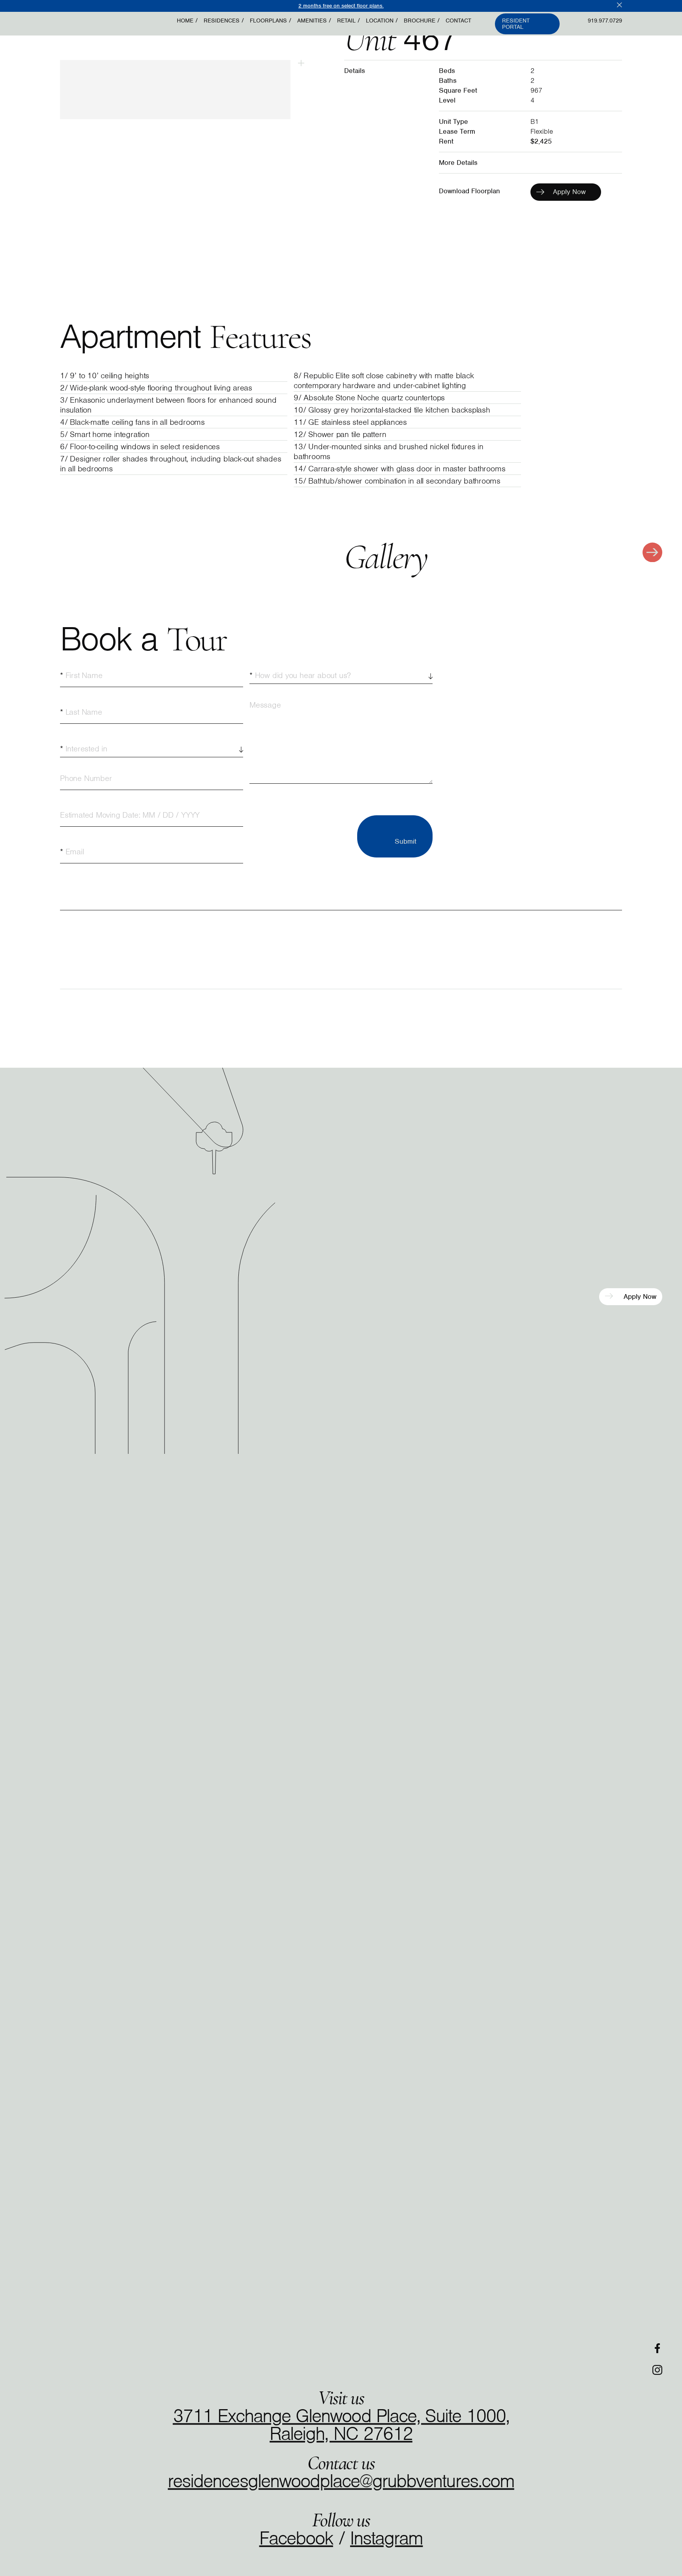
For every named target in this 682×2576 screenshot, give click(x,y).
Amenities (312, 21)
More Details (458, 163)
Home (185, 21)
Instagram (386, 2538)
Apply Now (639, 1297)
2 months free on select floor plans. (341, 6)
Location (380, 21)
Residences (222, 21)
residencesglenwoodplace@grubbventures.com (341, 2480)
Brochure (420, 21)
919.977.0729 (605, 21)
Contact (458, 21)
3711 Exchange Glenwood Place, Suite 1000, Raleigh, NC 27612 (341, 2424)
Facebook (296, 2538)
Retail (346, 21)
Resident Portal (516, 24)
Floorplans (268, 21)
